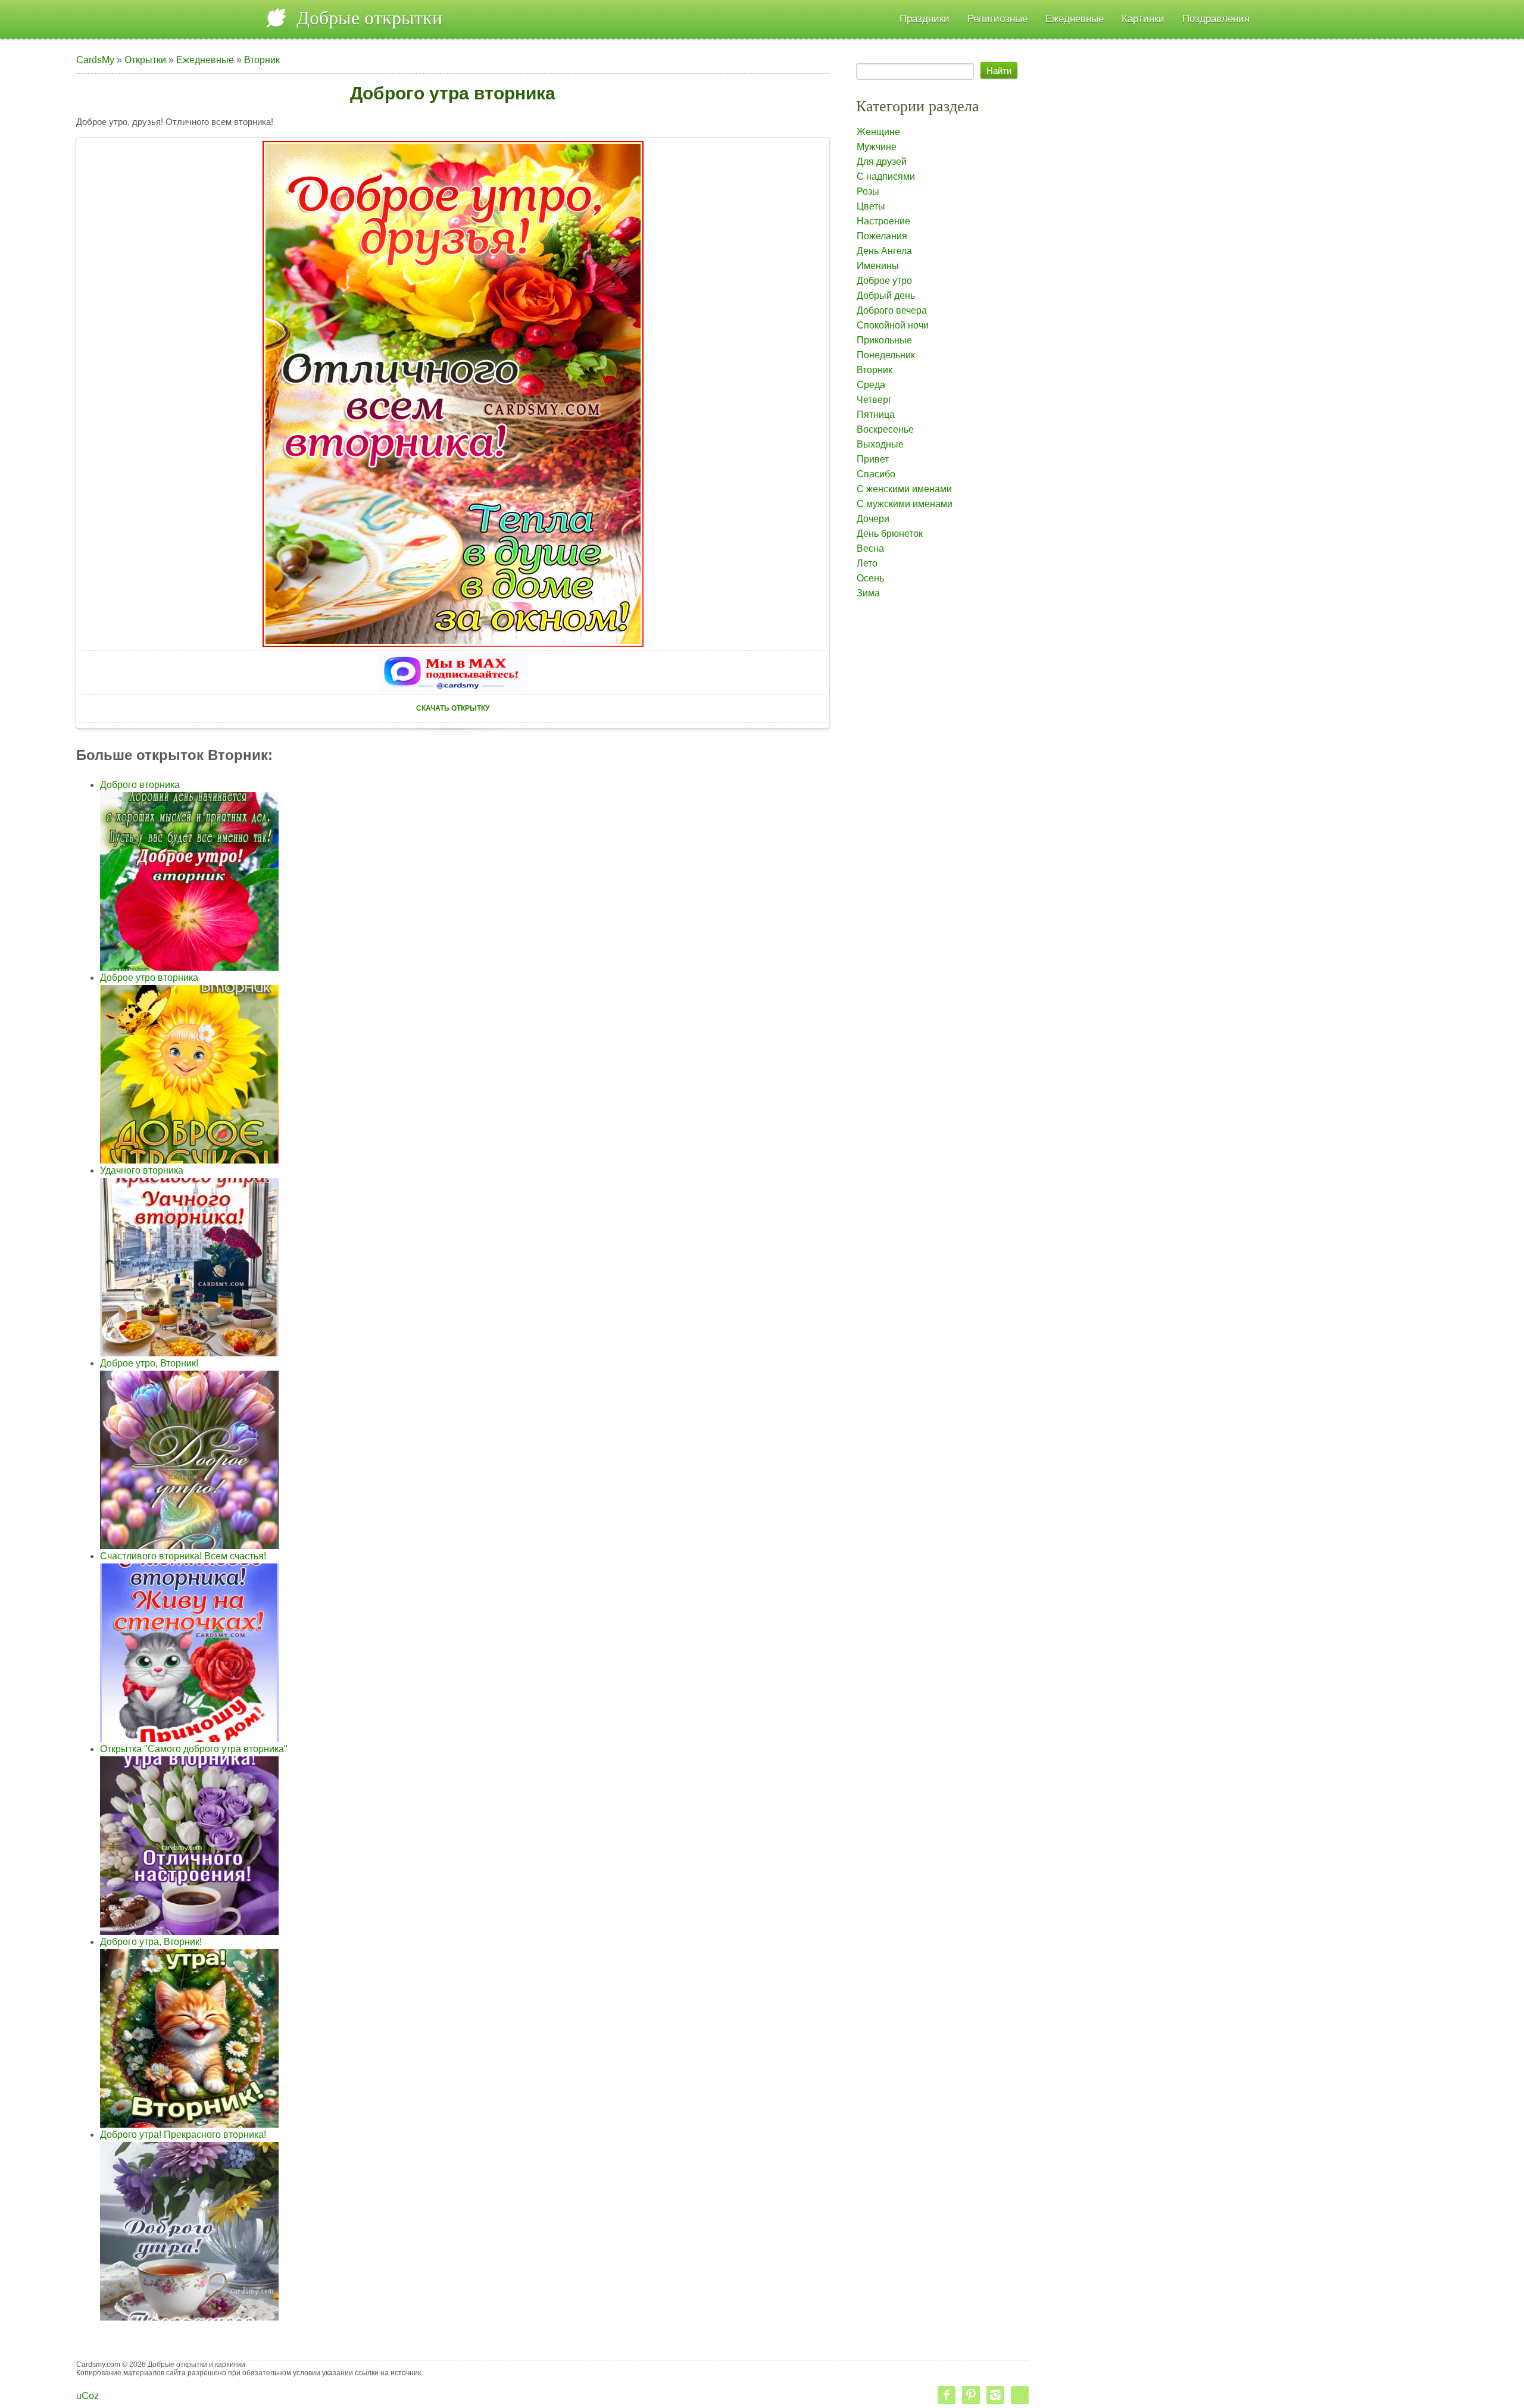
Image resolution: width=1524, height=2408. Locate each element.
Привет (873, 459)
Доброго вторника (140, 785)
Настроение (883, 221)
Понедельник (886, 355)
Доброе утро (884, 281)
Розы (868, 191)
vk (1020, 2395)
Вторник (262, 60)
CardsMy (95, 60)
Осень (870, 578)
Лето (867, 563)
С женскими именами (904, 489)
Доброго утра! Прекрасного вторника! (183, 2135)
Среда (871, 385)
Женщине (878, 132)
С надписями (886, 176)
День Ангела (884, 251)
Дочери (873, 519)
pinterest (971, 2395)
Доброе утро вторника (149, 978)
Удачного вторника (142, 1170)
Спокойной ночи (893, 325)
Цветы (871, 206)
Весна (870, 548)
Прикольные (884, 340)
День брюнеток (890, 534)
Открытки (145, 60)
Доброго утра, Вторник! (151, 1942)
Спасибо (876, 474)
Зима (868, 593)
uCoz (88, 2396)
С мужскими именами (905, 504)
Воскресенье (885, 429)
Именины (878, 266)
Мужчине (877, 147)
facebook (947, 2395)
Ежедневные (205, 60)
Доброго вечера (892, 310)
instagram (995, 2395)
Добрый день (886, 295)
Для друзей (882, 162)
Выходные (880, 444)
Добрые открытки (369, 18)
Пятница (876, 415)
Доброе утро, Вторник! (149, 1363)
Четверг (874, 400)
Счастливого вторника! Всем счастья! (183, 1556)
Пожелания (882, 236)
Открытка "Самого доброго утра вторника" (194, 1749)
